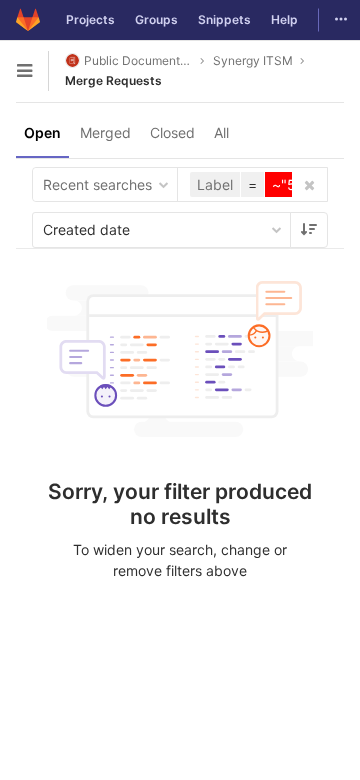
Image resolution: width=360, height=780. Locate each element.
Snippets (224, 19)
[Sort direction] (309, 230)
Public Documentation (138, 60)
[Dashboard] (28, 20)
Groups (156, 19)
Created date (86, 229)
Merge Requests (113, 80)
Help (284, 19)
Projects (90, 19)
